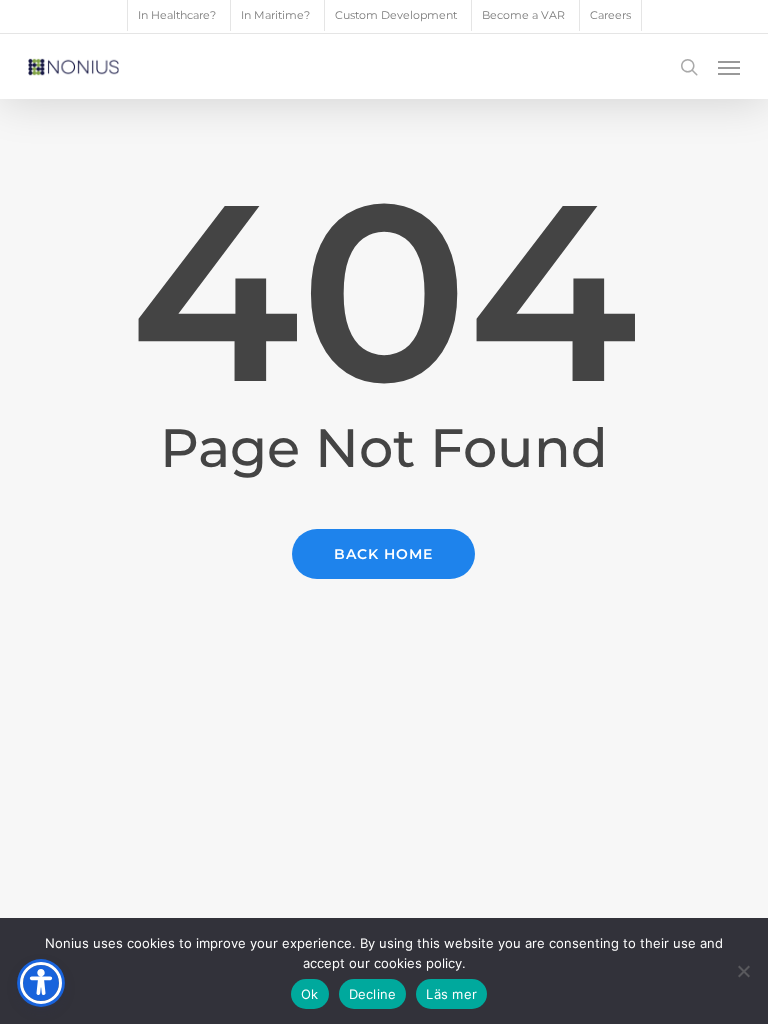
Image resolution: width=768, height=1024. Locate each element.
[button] (729, 67)
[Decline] (743, 971)
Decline (373, 994)
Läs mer (451, 994)
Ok (310, 994)
